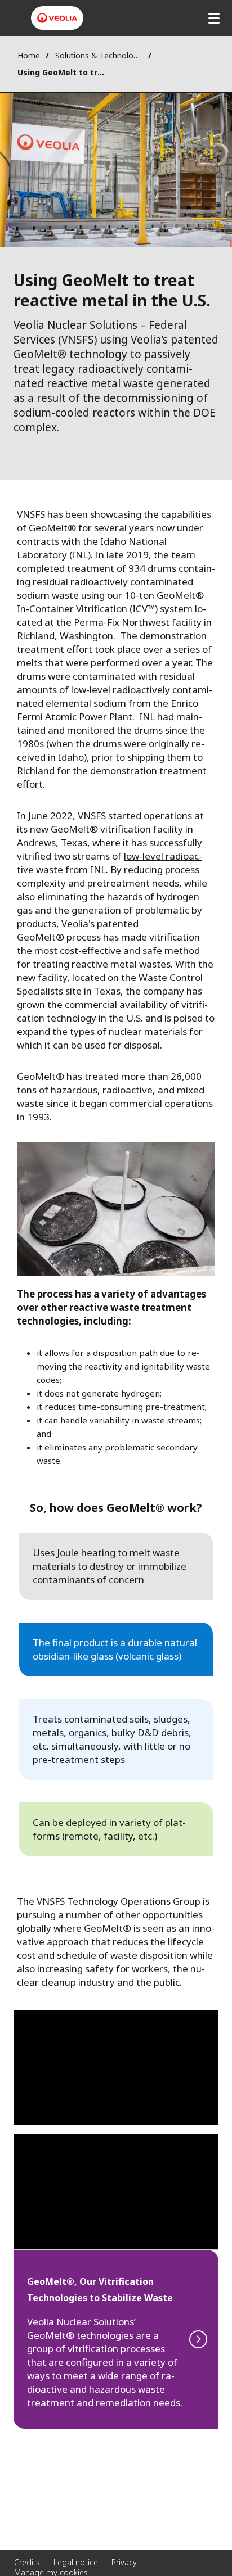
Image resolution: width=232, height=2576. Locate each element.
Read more (116, 2339)
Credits (27, 2562)
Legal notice (76, 2562)
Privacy (124, 2562)
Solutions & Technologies (99, 55)
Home (29, 55)
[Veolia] (57, 18)
